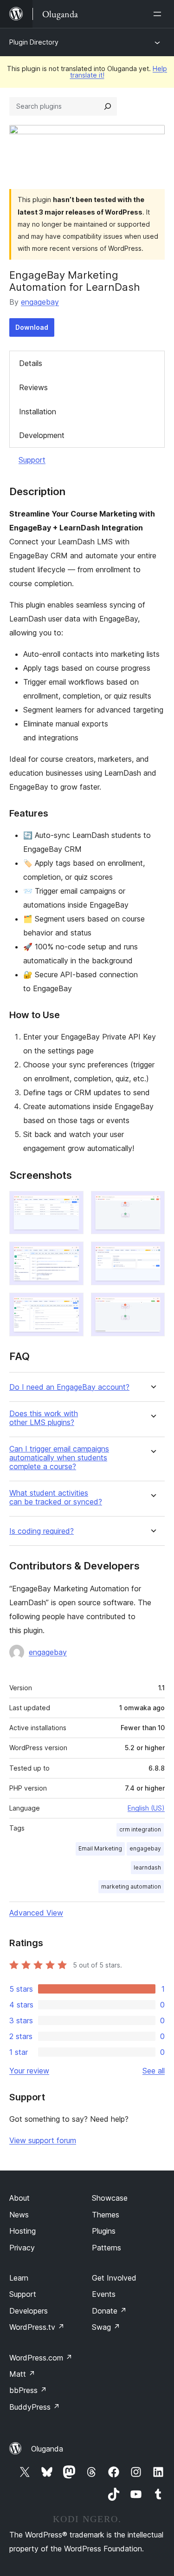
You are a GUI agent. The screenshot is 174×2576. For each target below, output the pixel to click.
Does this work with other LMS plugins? (44, 1418)
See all (154, 2071)
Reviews (33, 387)
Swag (106, 2327)
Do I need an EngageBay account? (69, 1387)
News (19, 2215)
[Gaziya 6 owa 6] (152, 1305)
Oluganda (47, 2449)
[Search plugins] (108, 106)
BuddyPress (35, 2407)
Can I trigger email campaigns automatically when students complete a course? (59, 1458)
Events (104, 2294)
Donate (109, 2311)
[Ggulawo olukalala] (159, 14)
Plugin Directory (34, 42)
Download (32, 327)
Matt (22, 2374)
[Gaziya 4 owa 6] (152, 1254)
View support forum (43, 2140)
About (19, 2198)
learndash (147, 1867)
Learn (19, 2278)
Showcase (110, 2198)
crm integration (140, 1829)
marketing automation (131, 1886)
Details (31, 363)
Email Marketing (100, 1848)
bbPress (28, 2390)
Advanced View (36, 1913)
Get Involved (114, 2278)
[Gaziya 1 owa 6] (71, 1203)
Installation (38, 412)
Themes (106, 2215)
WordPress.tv (37, 2327)
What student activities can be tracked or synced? (56, 1497)
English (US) (146, 1808)
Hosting (23, 2231)
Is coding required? (42, 1531)
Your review (29, 2071)
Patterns (106, 2248)
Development (42, 435)
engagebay (40, 302)
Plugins (104, 2231)
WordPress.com (41, 2358)
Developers (29, 2311)
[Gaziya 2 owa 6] (152, 1203)
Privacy (22, 2248)
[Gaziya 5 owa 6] (71, 1305)
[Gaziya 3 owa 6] (71, 1254)
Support (32, 460)
